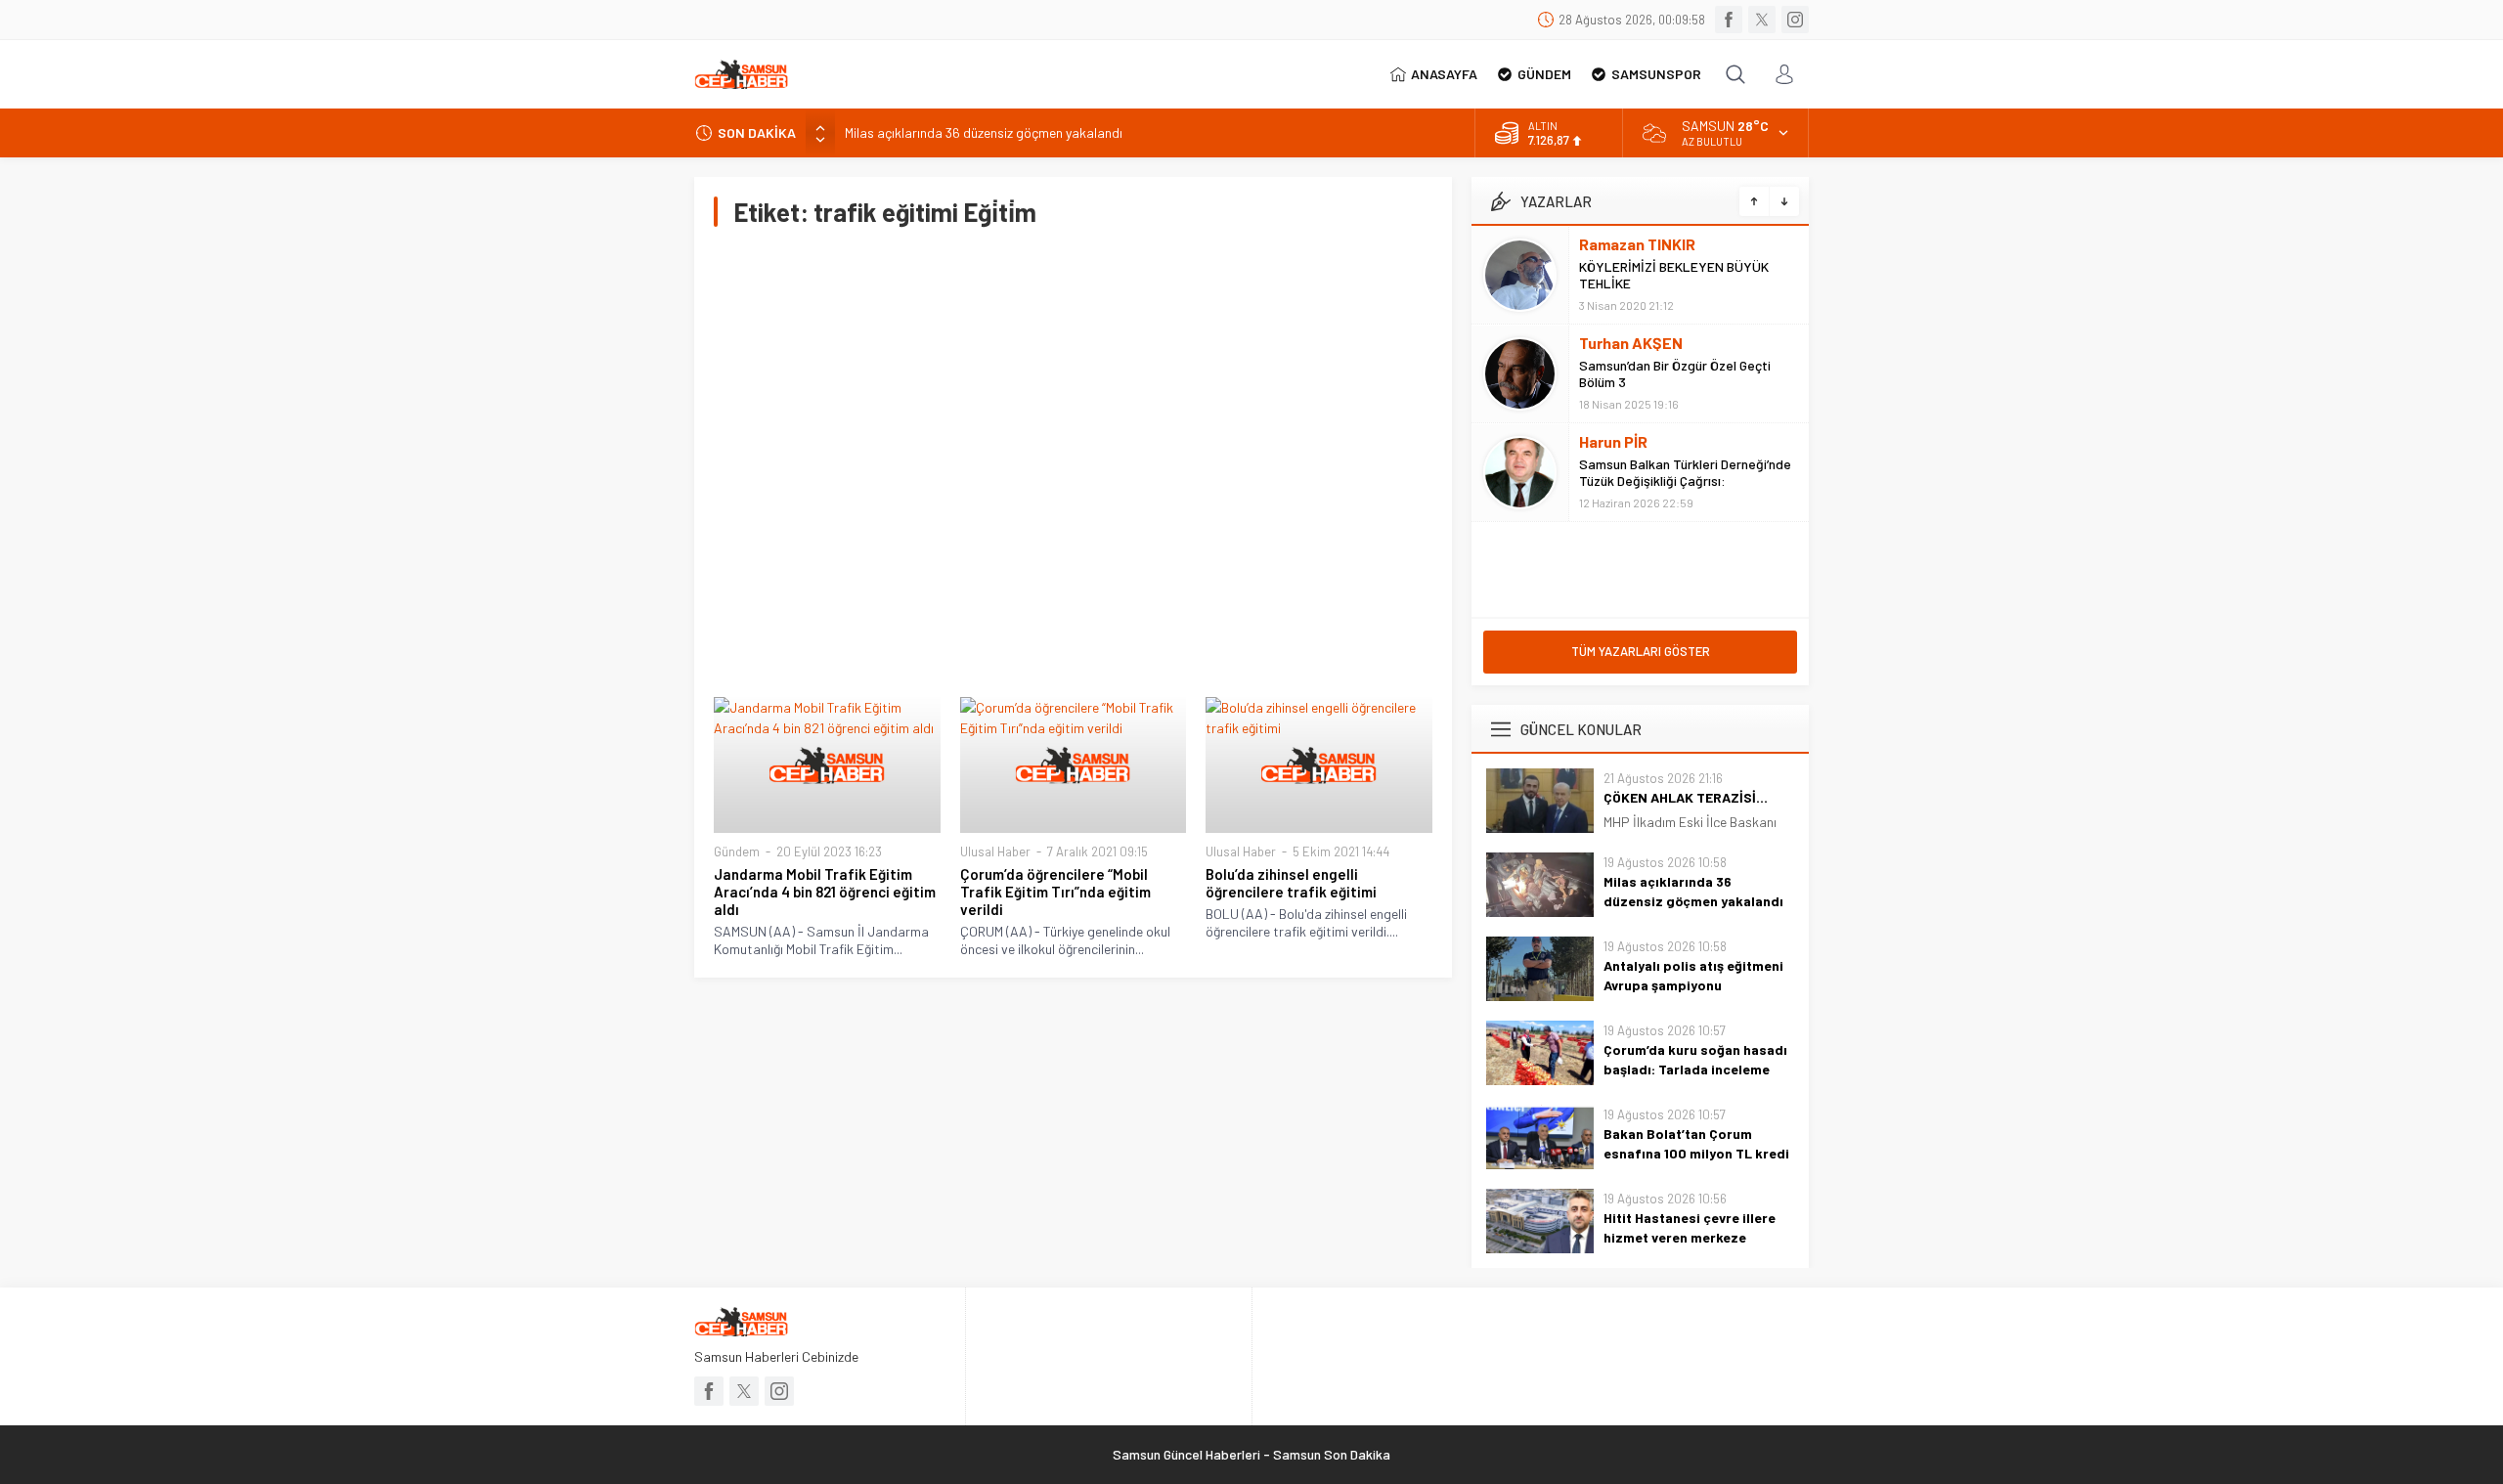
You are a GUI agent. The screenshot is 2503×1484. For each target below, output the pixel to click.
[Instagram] (1795, 20)
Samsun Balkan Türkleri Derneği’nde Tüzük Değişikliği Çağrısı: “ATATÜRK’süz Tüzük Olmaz (1685, 480)
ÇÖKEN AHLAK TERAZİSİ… (1686, 797)
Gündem (737, 851)
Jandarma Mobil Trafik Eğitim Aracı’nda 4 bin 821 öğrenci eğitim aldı (825, 892)
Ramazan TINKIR (1637, 244)
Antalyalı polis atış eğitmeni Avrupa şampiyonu (1693, 975)
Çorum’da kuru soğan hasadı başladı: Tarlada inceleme (1695, 1059)
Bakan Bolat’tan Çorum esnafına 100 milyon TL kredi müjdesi (1696, 1153)
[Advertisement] (1073, 462)
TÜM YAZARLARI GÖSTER (1641, 651)
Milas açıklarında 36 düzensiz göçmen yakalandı (984, 132)
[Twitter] (1762, 20)
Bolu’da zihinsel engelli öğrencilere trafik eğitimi (1291, 883)
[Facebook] (1729, 20)
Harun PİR (1613, 441)
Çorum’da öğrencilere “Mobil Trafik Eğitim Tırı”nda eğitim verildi (1055, 892)
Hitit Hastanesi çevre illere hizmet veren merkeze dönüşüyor (1690, 1237)
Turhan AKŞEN (1631, 343)
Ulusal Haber (995, 851)
